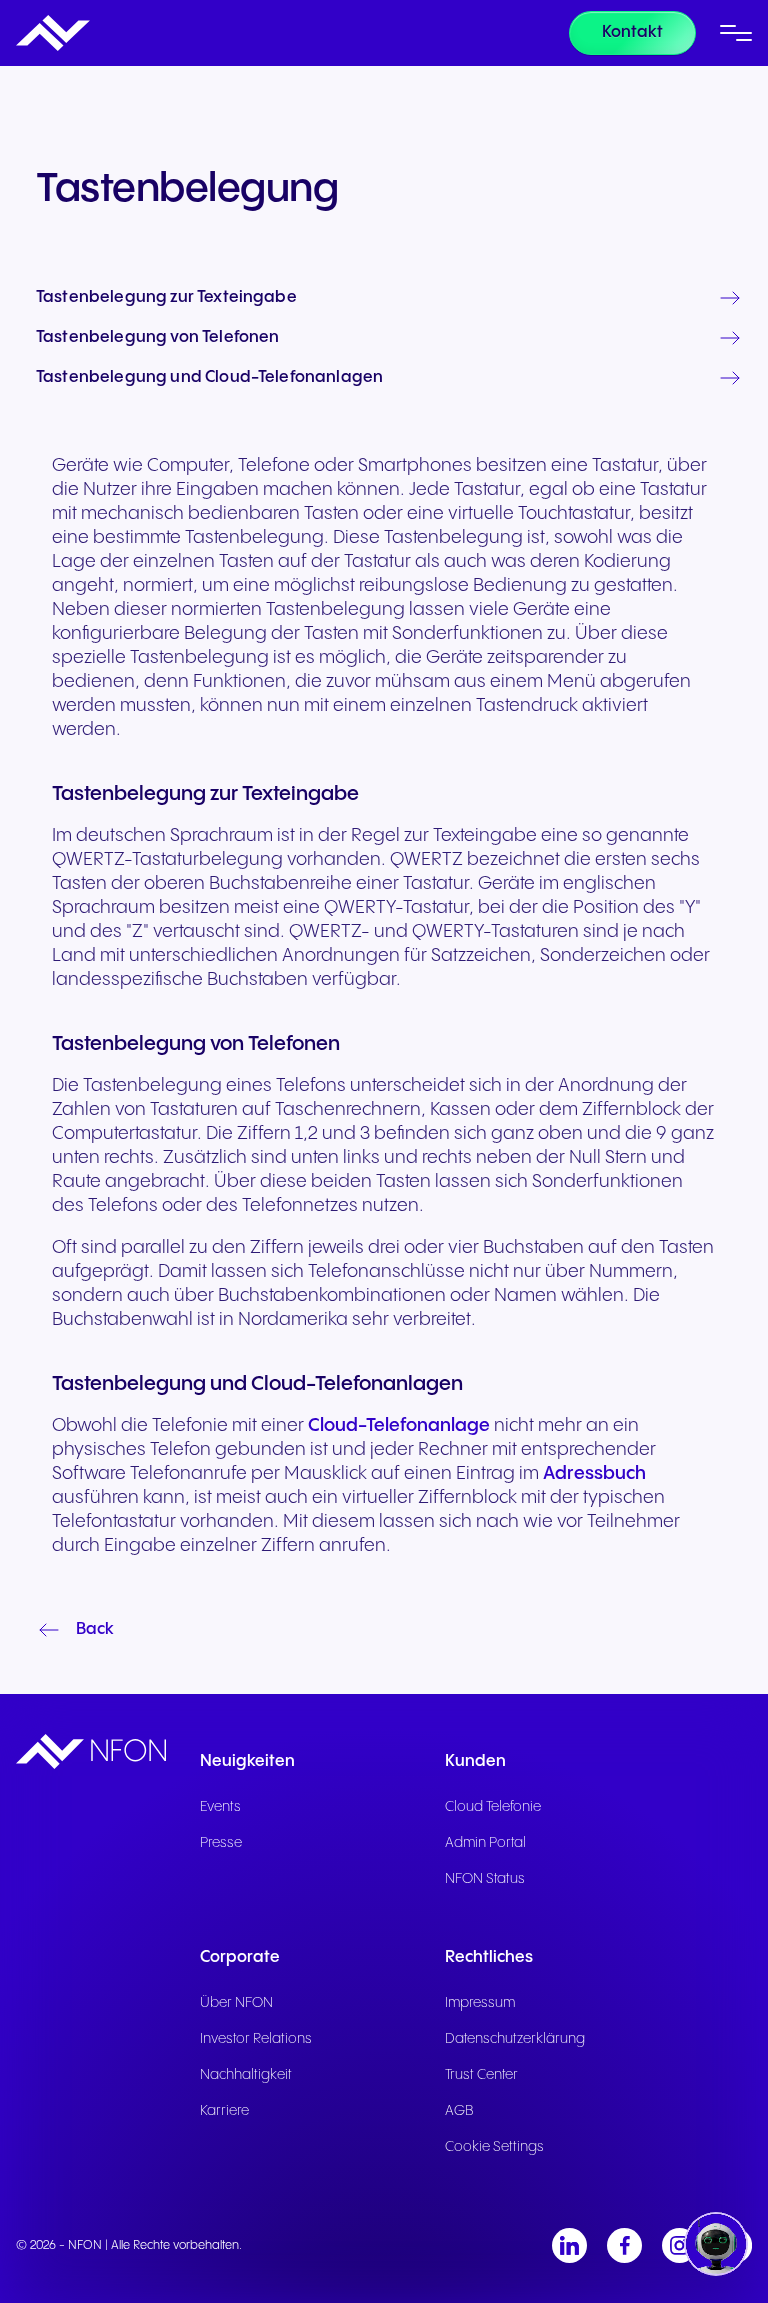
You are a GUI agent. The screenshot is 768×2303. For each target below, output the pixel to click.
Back (95, 1629)
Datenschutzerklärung (515, 2039)
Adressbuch (594, 1473)
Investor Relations (256, 2039)
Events (220, 1807)
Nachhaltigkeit (246, 2075)
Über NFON (236, 2003)
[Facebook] (624, 2245)
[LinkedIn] (569, 2245)
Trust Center (481, 2075)
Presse (221, 1843)
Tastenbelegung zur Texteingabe (166, 298)
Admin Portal (485, 1843)
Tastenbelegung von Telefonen (157, 338)
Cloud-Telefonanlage (399, 1425)
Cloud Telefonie (493, 1807)
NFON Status (485, 1879)
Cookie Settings (494, 2147)
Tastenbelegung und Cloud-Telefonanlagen (209, 378)
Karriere (224, 2111)
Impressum (480, 2003)
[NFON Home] (53, 33)
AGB (459, 2111)
